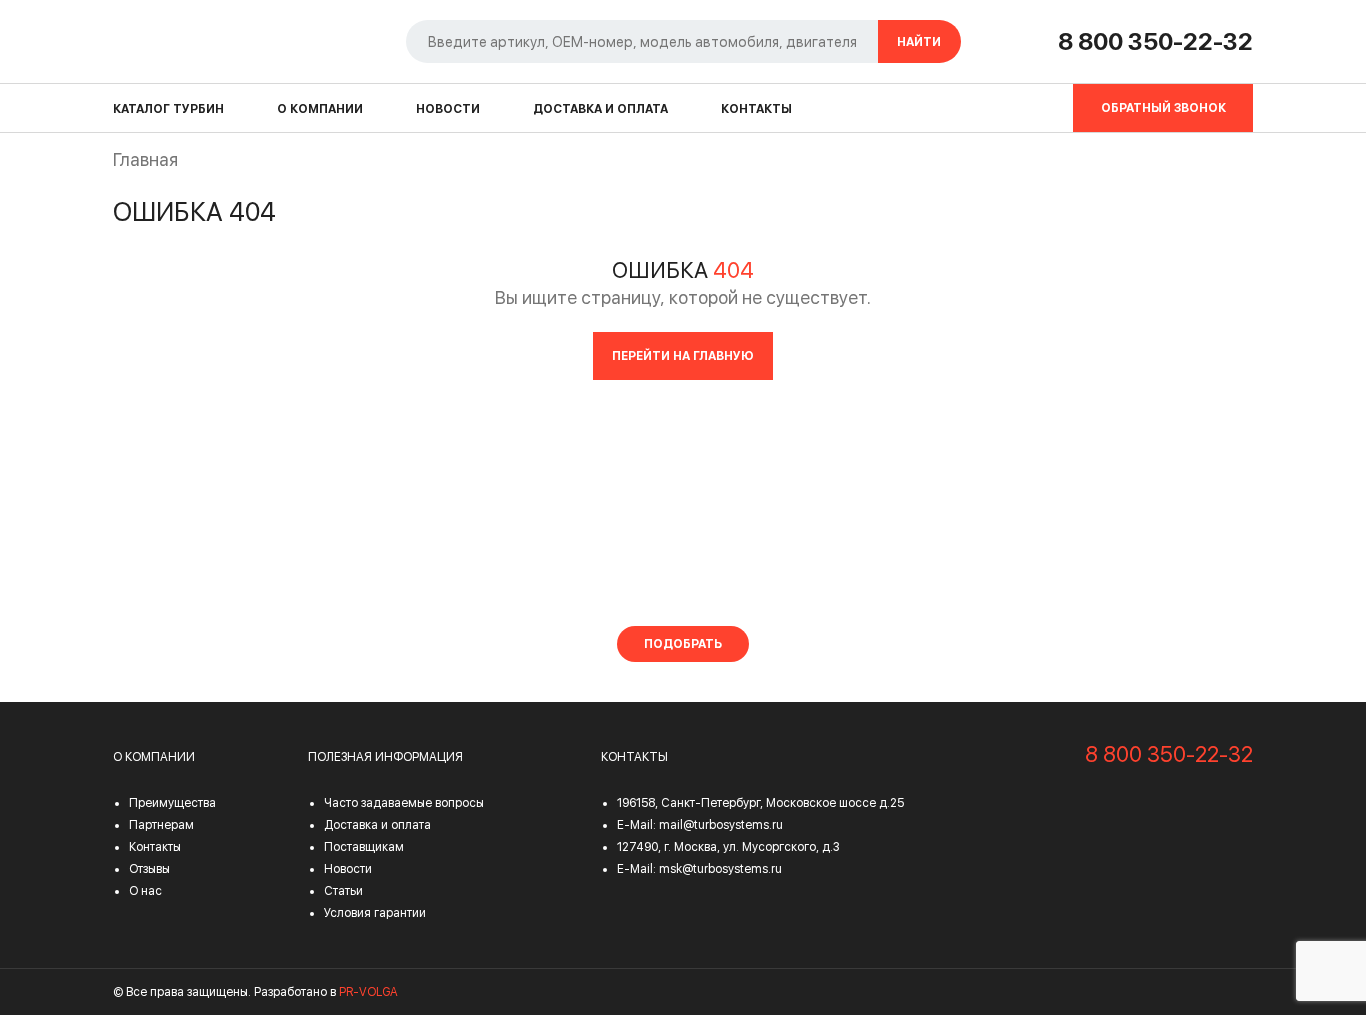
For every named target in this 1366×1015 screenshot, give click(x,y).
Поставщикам (364, 847)
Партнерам (161, 825)
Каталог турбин (168, 109)
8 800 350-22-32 (1155, 41)
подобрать (683, 644)
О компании (320, 109)
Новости (448, 109)
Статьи (343, 891)
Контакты (756, 109)
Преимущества (172, 803)
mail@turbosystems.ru (721, 825)
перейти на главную (683, 356)
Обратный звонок (1163, 108)
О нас (145, 891)
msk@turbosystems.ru (720, 869)
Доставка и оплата (600, 109)
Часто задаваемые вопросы (404, 803)
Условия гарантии (375, 913)
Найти (919, 42)
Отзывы (149, 869)
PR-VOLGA (368, 992)
